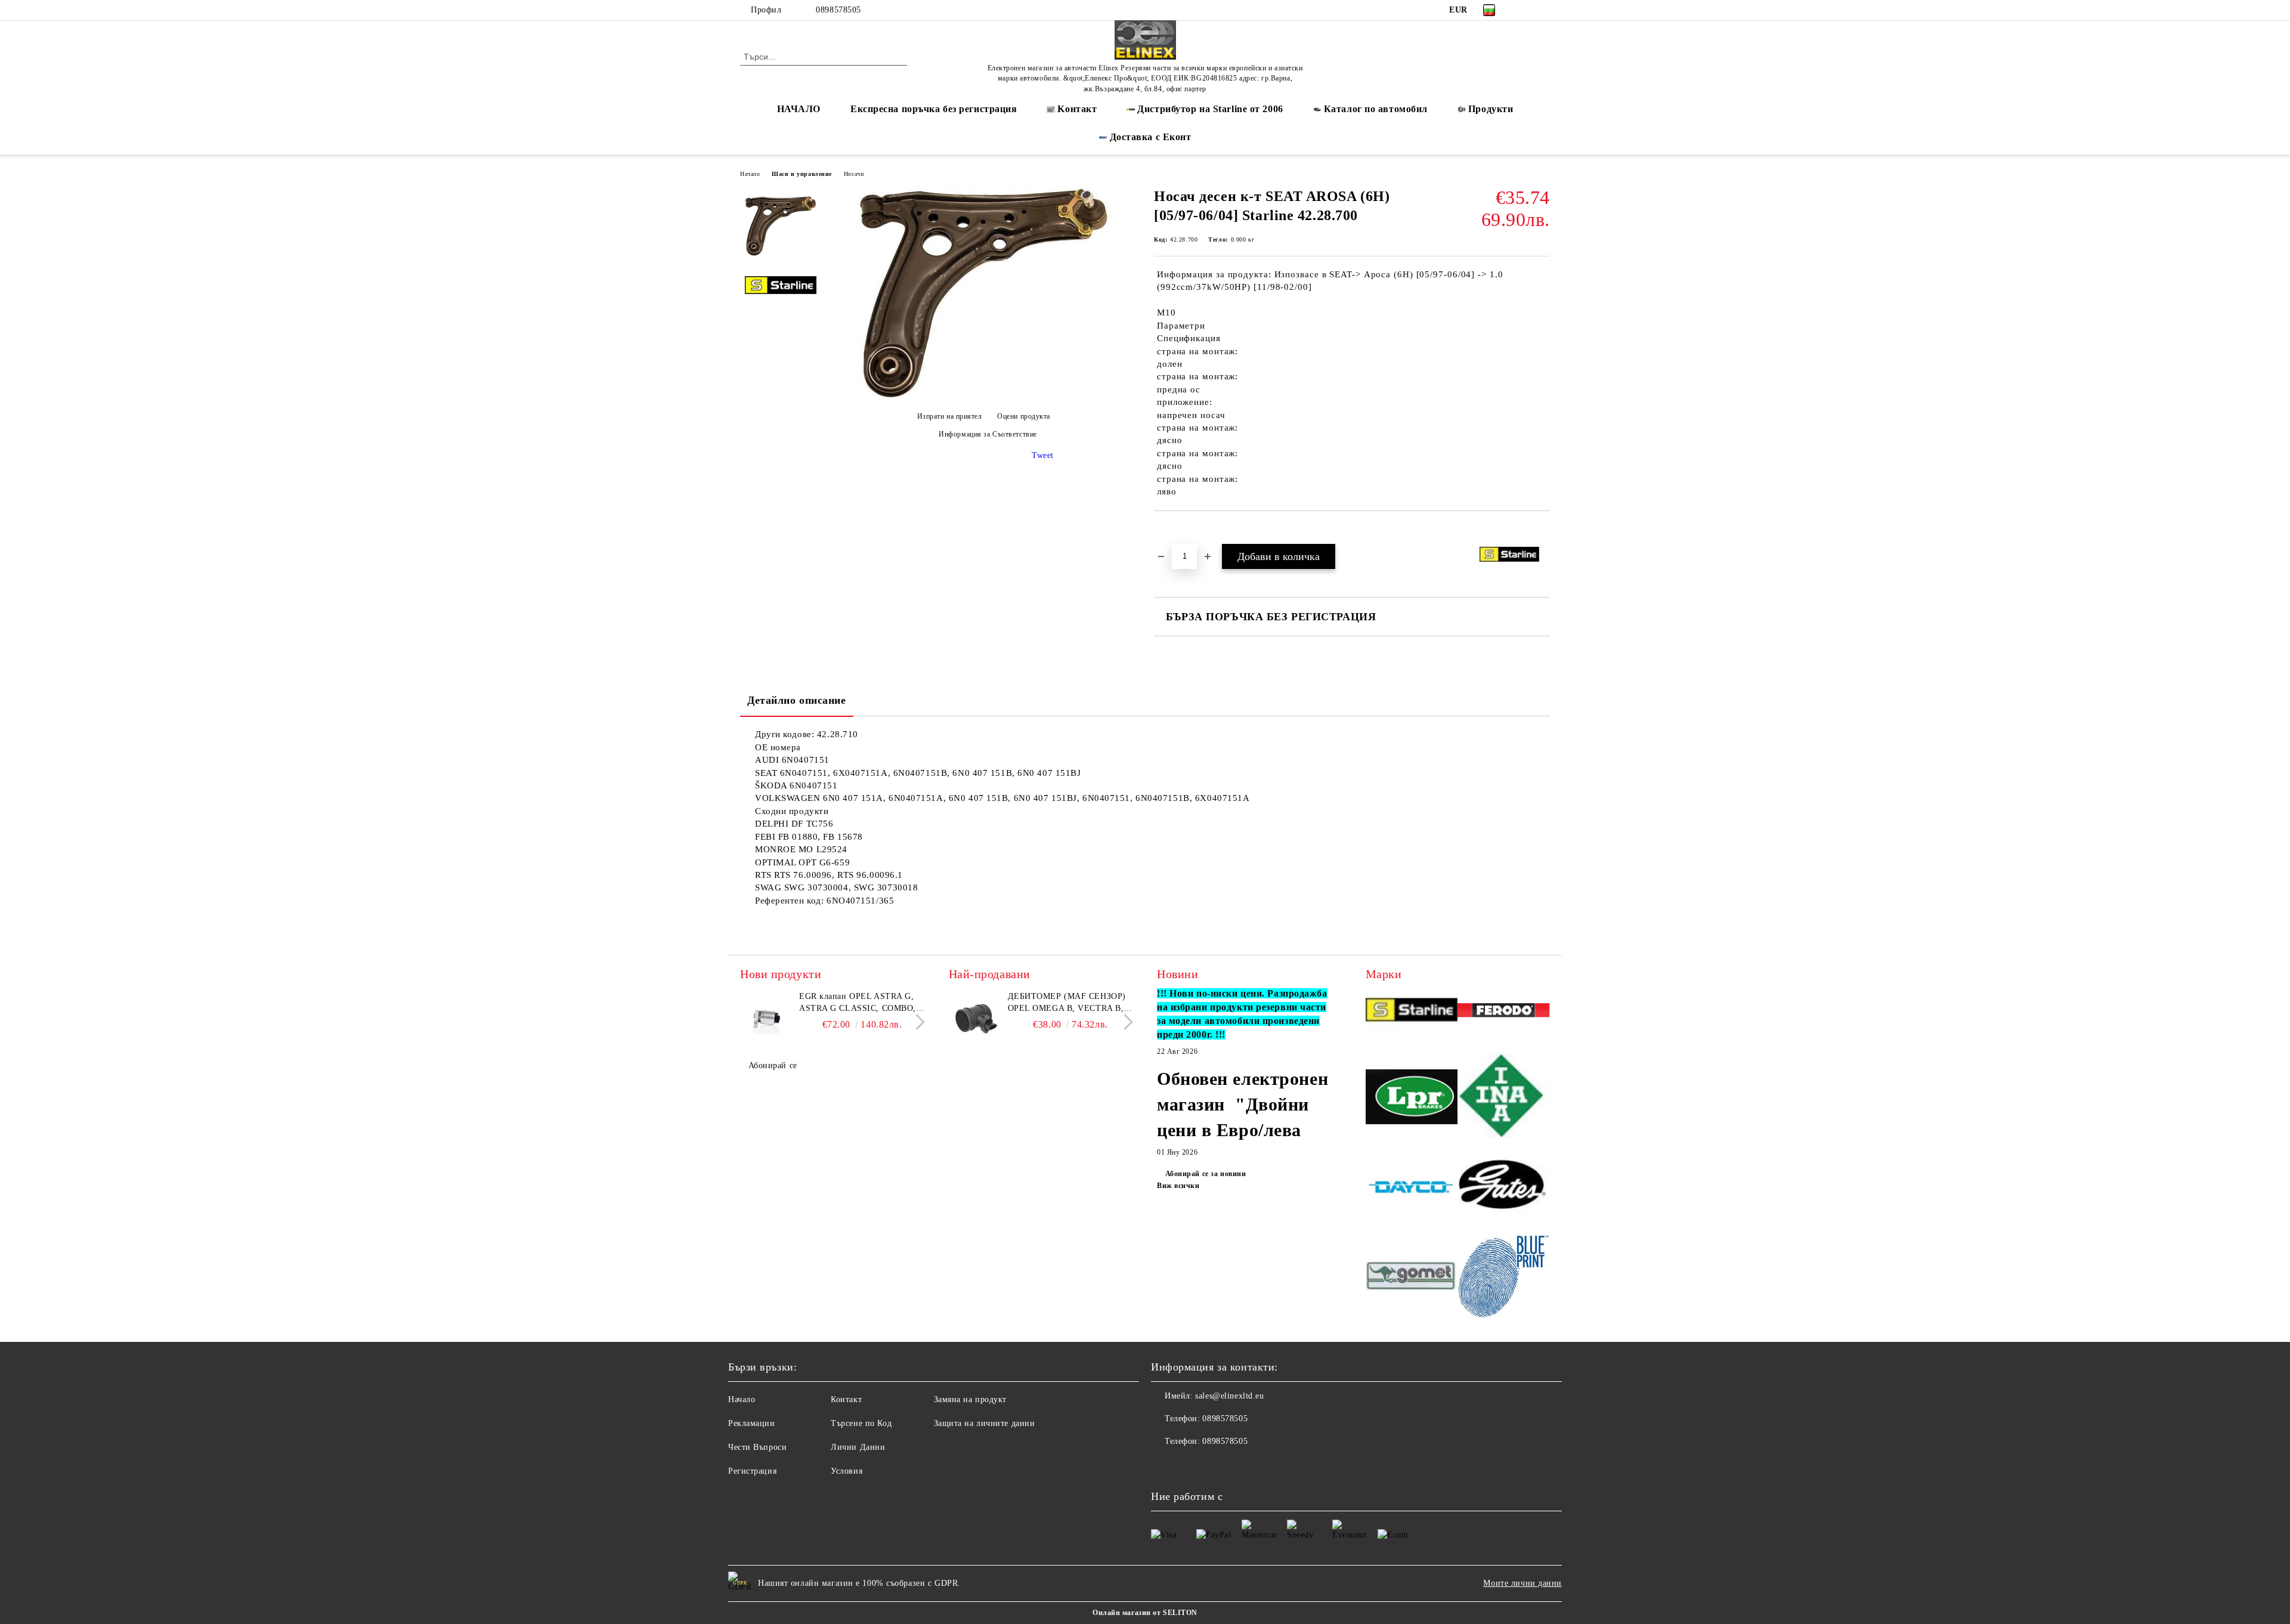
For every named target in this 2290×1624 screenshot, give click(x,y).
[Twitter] (1543, 10)
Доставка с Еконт (1151, 137)
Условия (847, 1471)
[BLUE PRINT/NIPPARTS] (1504, 1277)
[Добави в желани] (1177, 531)
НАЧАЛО (799, 109)
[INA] (1504, 1099)
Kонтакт (1077, 109)
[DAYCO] (1412, 1189)
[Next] (917, 1022)
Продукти (1491, 109)
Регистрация (752, 1471)
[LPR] (1412, 1098)
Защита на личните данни (985, 1423)
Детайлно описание (797, 700)
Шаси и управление (802, 174)
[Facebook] (1525, 10)
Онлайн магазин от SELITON (1145, 1613)
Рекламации (752, 1423)
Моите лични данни (1522, 1583)
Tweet (1043, 455)
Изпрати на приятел (950, 416)
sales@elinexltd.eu (1229, 1396)
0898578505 (838, 10)
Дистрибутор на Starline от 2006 (1210, 109)
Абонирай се (773, 1065)
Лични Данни (858, 1447)
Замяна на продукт (971, 1399)
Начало (750, 174)
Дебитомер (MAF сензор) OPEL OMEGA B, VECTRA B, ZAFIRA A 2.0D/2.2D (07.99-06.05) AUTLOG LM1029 (1067, 1003)
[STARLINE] (1412, 1012)
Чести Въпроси (757, 1447)
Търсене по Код (861, 1423)
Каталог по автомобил (1376, 109)
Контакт (846, 1399)
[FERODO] (1504, 1012)
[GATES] (1504, 1189)
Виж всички (1178, 1186)
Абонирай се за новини (1206, 1174)
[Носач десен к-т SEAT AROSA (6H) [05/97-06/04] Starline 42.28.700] (983, 396)
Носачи (854, 174)
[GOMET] (1412, 1277)
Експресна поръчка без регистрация (934, 109)
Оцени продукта (1024, 416)
